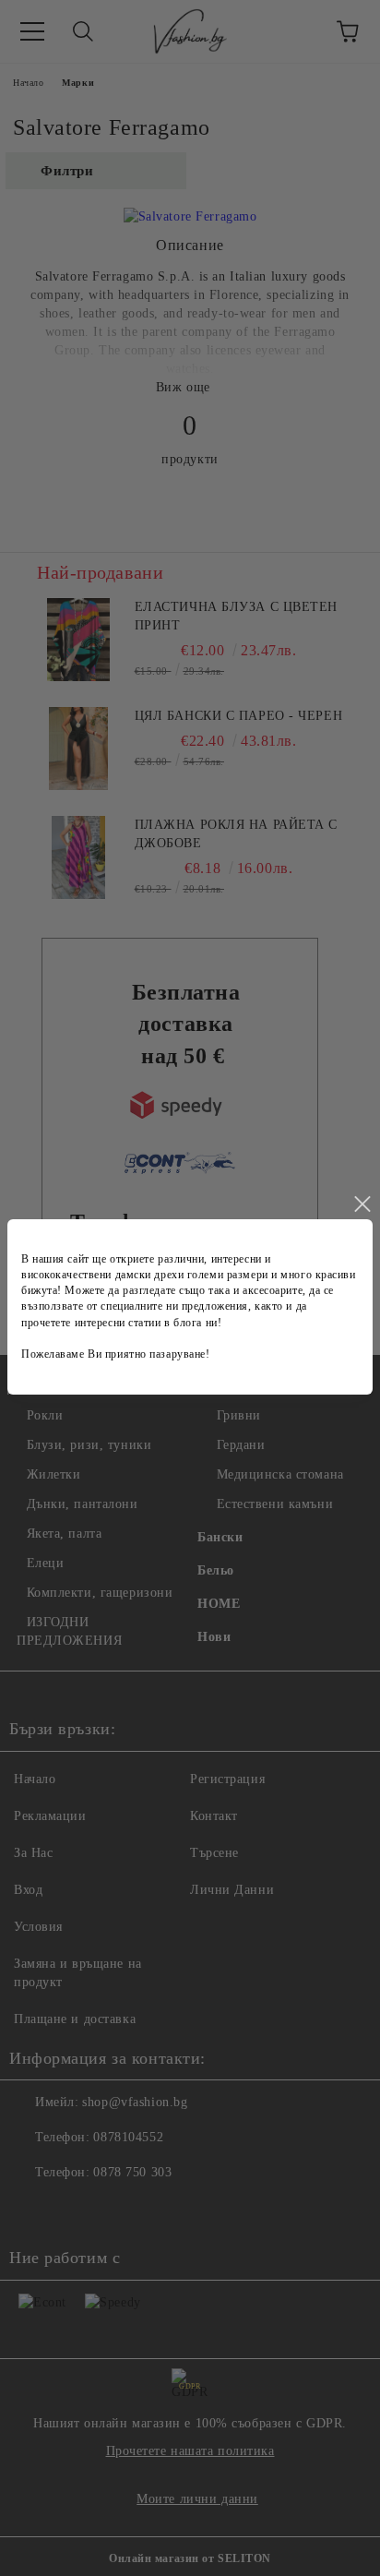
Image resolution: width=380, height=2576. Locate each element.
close (362, 1204)
